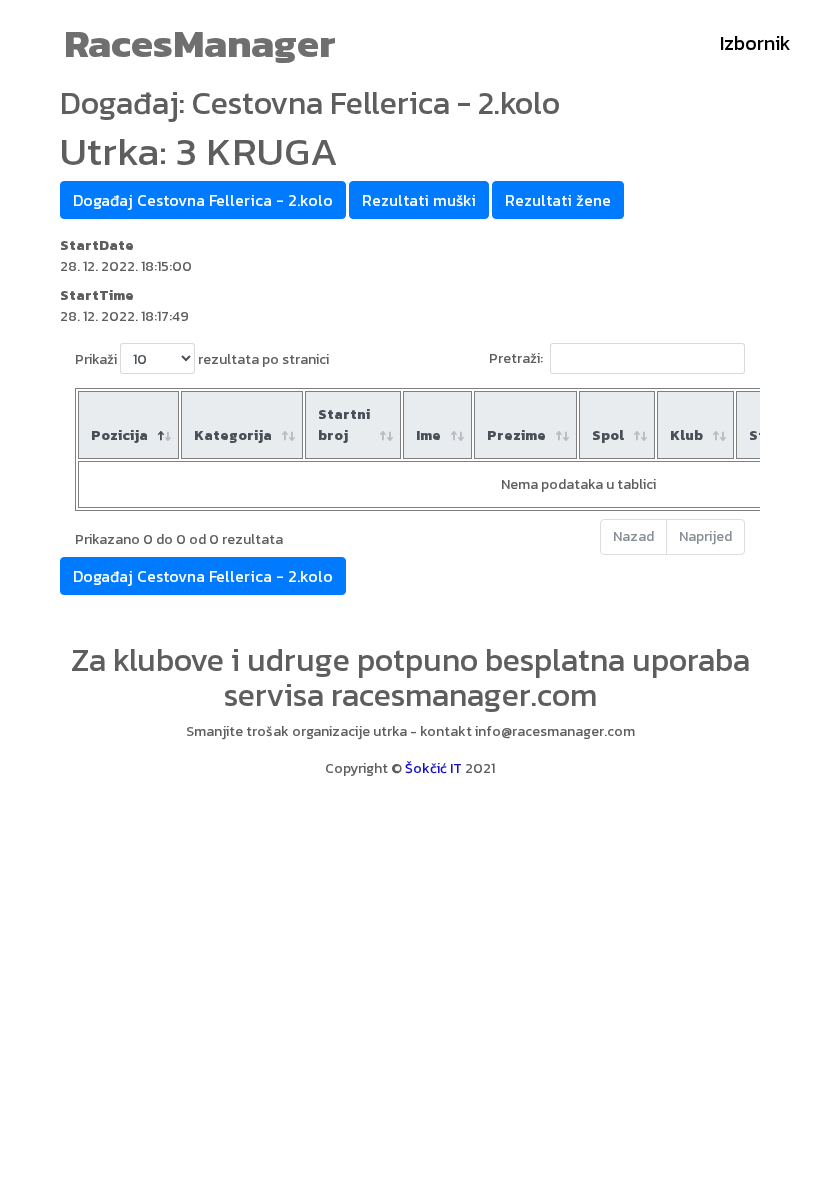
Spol (608, 435)
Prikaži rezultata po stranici (202, 359)
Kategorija (233, 435)
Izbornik (755, 43)
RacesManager (200, 43)
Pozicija (119, 435)
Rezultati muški (419, 200)
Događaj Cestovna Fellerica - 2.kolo (203, 200)
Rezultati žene (558, 200)
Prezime (516, 435)
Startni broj (344, 425)
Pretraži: (516, 358)
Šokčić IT (433, 768)
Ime (428, 435)
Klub (686, 435)
